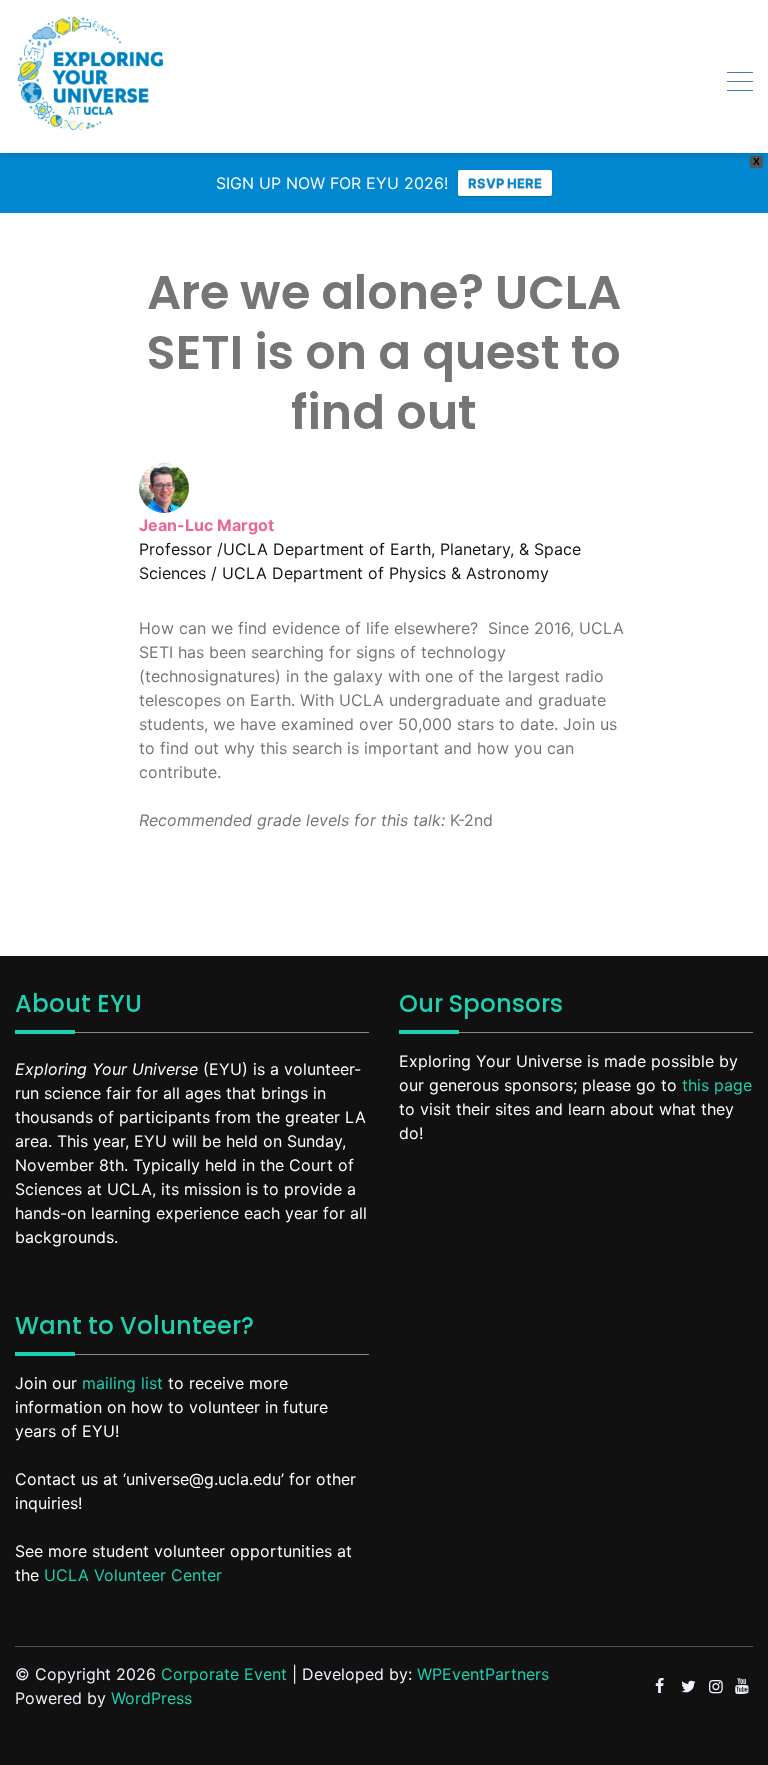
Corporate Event (224, 1674)
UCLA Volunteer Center (133, 1575)
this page (717, 1085)
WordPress (151, 1698)
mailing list (122, 1383)
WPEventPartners (483, 1674)
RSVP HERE (505, 183)
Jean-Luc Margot (206, 525)
